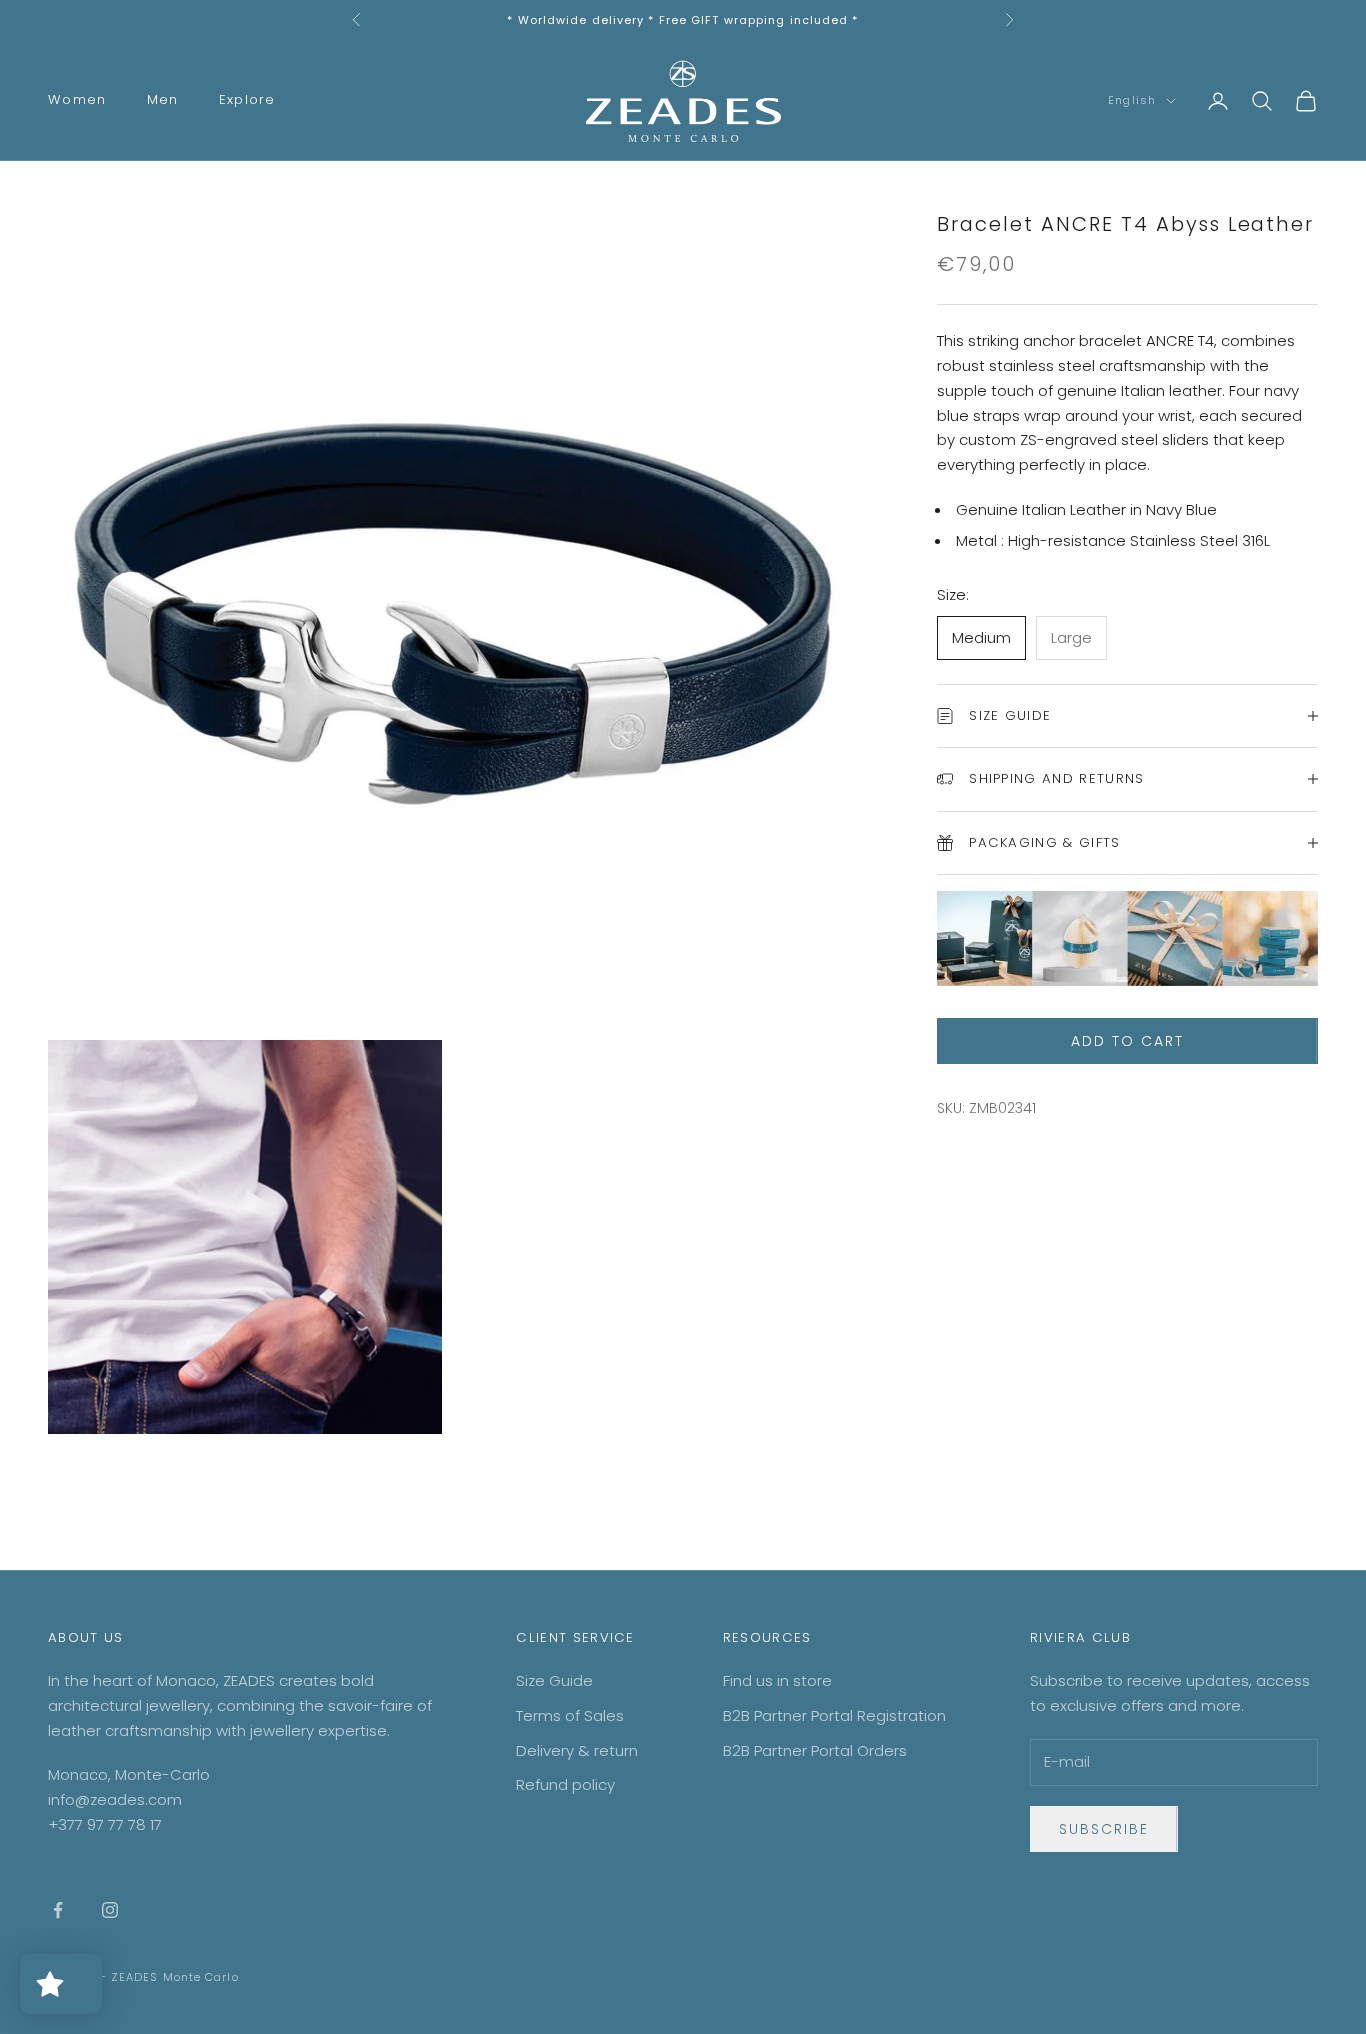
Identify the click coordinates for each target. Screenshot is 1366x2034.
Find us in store (777, 1680)
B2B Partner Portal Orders (815, 1750)
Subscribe (1104, 1829)
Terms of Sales (570, 1715)
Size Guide (554, 1680)
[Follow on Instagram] (110, 1910)
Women (77, 99)
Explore (247, 99)
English (1132, 101)
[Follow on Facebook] (58, 1910)
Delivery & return (577, 1750)
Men (163, 99)
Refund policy (565, 1784)
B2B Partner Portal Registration (834, 1715)
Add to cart (1127, 1040)
